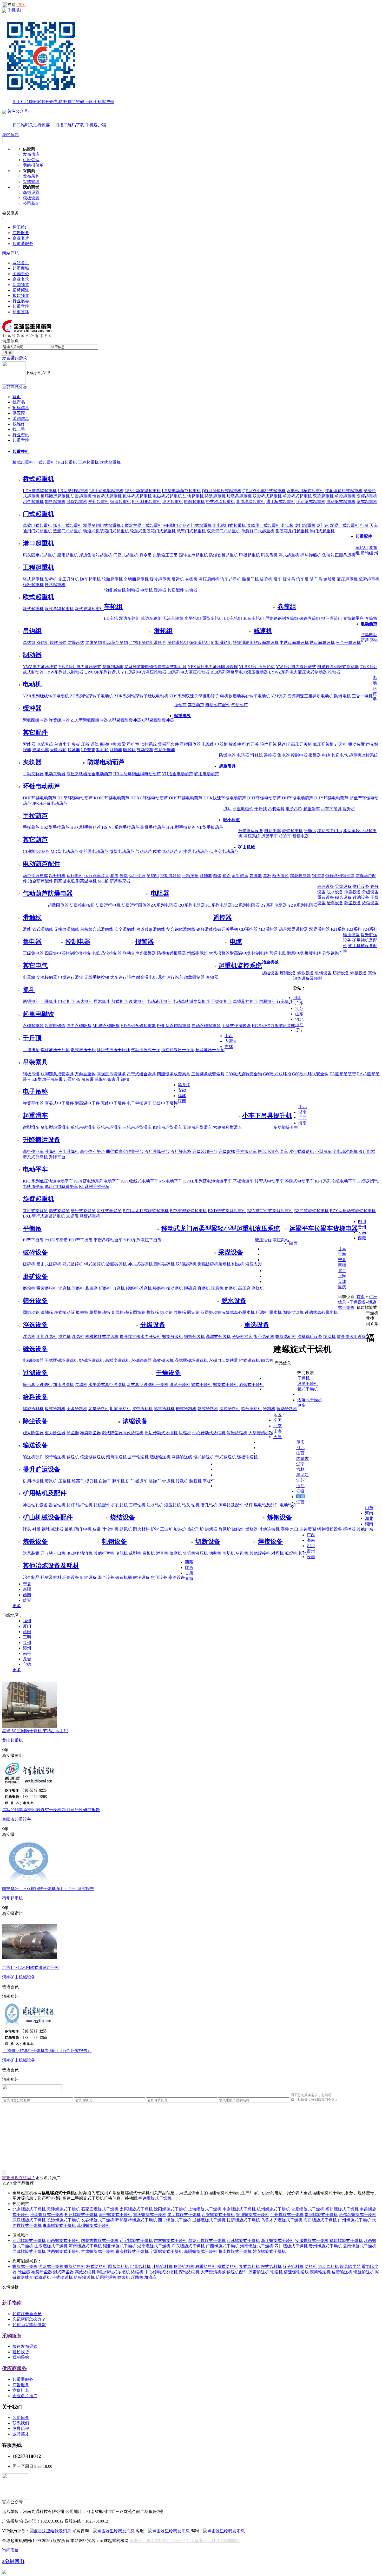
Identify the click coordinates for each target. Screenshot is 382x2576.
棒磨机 (159, 1288)
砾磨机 (146, 1288)
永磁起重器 (33, 1026)
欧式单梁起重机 (59, 609)
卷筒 (114, 876)
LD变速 (88, 750)
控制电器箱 (170, 876)
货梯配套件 (168, 744)
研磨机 (105, 1288)
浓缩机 (185, 1433)
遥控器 (270, 755)
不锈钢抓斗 (221, 1001)
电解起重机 (194, 502)
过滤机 (81, 1385)
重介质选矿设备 (351, 1337)
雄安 (27, 1600)
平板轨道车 (243, 1181)
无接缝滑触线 (67, 929)
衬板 (36, 1529)
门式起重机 (45, 462)
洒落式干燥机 (252, 1385)
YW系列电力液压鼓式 (296, 667)
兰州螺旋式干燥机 (287, 2215)
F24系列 (370, 929)
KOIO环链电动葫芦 (112, 798)
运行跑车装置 (97, 876)
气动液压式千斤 (146, 1050)
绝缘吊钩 (94, 643)
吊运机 (178, 579)
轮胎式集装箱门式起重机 (153, 531)
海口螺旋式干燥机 (320, 2220)
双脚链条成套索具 (57, 1074)
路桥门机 (251, 579)
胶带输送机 (55, 1457)
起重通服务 (23, 244)
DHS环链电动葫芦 (186, 798)
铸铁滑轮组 (243, 643)
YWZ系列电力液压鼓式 (80, 667)
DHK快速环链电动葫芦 (225, 798)
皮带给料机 (142, 1409)
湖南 (302, 1112)
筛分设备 (35, 1301)
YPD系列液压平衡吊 (143, 1240)
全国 (278, 1420)
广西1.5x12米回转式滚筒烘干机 (31, 1967)
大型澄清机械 (261, 1433)
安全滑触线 (125, 929)
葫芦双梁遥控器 (293, 929)
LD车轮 (111, 618)
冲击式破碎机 (140, 1264)
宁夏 (342, 1260)
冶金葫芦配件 (41, 881)
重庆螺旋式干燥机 (150, 2215)
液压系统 (252, 836)
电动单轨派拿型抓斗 (191, 1001)
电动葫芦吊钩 (115, 643)
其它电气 (340, 755)
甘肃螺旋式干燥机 (98, 2251)
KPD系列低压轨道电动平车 (48, 1181)
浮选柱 (78, 1337)
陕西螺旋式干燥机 (63, 2251)
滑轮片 (160, 643)
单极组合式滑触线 (97, 929)
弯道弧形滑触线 (151, 929)
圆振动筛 (31, 1312)
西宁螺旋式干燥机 (175, 2220)
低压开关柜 (323, 744)
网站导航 (10, 253)
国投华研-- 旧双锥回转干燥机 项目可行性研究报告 (48, 1889)
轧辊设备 (88, 1577)
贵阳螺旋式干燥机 (321, 2215)
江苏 (299, 1008)
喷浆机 (51, 1481)
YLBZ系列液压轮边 (257, 667)
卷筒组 (287, 607)
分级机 (238, 1337)
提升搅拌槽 (130, 1337)
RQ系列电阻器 (192, 905)
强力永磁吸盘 (79, 1026)
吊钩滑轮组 (178, 643)
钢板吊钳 (31, 1074)
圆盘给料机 (77, 1409)
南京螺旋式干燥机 (239, 2209)
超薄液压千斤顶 (210, 1050)
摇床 (248, 1337)
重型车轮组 (213, 618)
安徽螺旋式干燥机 (312, 2241)
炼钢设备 (288, 973)
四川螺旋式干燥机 (291, 2246)
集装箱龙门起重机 (292, 531)
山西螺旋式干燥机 (63, 2241)
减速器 (57, 1529)
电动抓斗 (67, 1001)
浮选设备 (353, 892)
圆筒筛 (139, 1312)
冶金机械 (270, 962)
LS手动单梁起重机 (106, 491)
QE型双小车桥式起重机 (264, 491)
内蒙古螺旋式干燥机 (100, 2241)
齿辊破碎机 (208, 1264)
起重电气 (182, 716)
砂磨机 (132, 1288)
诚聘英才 (21, 2434)
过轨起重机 (193, 496)
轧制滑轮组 (221, 643)
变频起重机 (367, 496)
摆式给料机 (230, 1409)
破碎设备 (326, 886)
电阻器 (243, 755)
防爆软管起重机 (223, 555)
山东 (299, 1014)
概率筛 (82, 1312)
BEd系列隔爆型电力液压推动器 (239, 672)
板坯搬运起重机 (55, 496)
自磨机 (118, 1288)
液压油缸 (263, 1240)
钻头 (186, 1505)
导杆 (267, 876)
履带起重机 (160, 579)
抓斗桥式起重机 (137, 496)
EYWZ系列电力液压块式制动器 (298, 672)
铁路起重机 (55, 585)
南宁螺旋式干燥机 (115, 2215)
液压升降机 (69, 1151)
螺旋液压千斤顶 (55, 1050)
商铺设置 (31, 192)
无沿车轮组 (173, 618)
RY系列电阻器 (274, 905)
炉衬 (155, 1529)
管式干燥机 (202, 1385)
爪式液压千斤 (83, 1050)
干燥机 (162, 1385)
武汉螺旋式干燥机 (29, 2220)
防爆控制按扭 (82, 905)
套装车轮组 (254, 618)
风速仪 (284, 744)
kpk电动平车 (171, 1181)
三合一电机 (362, 696)
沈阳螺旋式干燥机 (170, 2209)
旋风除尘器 (33, 1433)
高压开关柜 (301, 744)
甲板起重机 (249, 555)
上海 (342, 1276)
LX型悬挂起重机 (73, 491)
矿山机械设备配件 (48, 1517)
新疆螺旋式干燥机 (201, 2251)
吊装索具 (276, 809)
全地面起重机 (136, 579)
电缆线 (208, 744)
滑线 (27, 929)
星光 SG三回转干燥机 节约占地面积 (35, 1731)
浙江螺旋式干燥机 (278, 2241)
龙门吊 (323, 525)
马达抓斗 (84, 1001)
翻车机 (118, 1481)
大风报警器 (219, 953)
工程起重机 (88, 462)
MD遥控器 (268, 929)
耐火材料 (141, 1529)
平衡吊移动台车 (108, 1240)
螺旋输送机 (160, 1457)
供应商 (19, 413)
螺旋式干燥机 (226, 1385)
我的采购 (21, 2357)
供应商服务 (14, 2368)
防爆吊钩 (76, 643)
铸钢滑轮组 (200, 643)
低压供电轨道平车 (61, 1187)
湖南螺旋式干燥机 (154, 2246)
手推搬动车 (246, 1151)
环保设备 (71, 1577)
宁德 (27, 1664)
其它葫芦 (196, 705)
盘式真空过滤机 (141, 1385)
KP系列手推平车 (94, 1187)
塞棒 (285, 1529)
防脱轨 (129, 750)
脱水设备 (335, 892)
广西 (302, 1117)
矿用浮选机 (47, 1337)
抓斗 (227, 809)
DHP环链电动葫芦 (40, 798)
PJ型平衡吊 (33, 1240)
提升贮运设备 (42, 1469)
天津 (342, 1282)
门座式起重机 (126, 555)
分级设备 (370, 892)
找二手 (19, 429)
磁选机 (267, 1360)
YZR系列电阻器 (303, 905)
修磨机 (176, 1553)
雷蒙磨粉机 (47, 1288)
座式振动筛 (64, 1312)
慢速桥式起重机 (107, 496)
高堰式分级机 (218, 1337)
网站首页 (21, 263)
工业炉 (166, 1529)
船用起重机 (68, 555)
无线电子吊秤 (113, 1103)
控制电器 (299, 755)
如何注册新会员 (27, 2314)
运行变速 (137, 876)
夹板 (76, 744)
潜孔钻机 (209, 1505)
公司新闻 (31, 203)
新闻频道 (21, 285)
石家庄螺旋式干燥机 (100, 2209)
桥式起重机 (23, 462)
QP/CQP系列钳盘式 (102, 672)
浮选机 (29, 1337)
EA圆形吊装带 (343, 1074)
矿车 (130, 1481)
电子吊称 (294, 809)
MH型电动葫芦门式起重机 (187, 525)
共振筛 (180, 1312)
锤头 (27, 1529)
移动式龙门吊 (330, 831)
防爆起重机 (81, 496)
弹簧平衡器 (33, 1103)
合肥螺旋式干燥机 (308, 2209)
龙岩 (27, 1659)
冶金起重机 (33, 502)
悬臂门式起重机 (191, 531)
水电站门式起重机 (229, 525)
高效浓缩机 (133, 1433)
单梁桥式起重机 (297, 496)
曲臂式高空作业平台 (125, 1151)
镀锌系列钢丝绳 (340, 876)
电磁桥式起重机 (167, 496)
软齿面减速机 (266, 643)
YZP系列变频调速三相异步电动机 (302, 696)
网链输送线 (182, 1457)
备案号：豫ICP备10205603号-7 (157, 2541)
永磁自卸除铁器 (223, 1360)
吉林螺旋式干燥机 (170, 2241)
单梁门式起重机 (37, 525)
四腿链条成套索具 (174, 1074)
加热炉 (180, 1529)
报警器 (315, 755)
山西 (229, 1036)
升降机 (51, 1151)
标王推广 (21, 227)
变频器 (212, 977)
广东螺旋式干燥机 (188, 2246)
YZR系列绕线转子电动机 (46, 696)
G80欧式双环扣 (277, 1074)
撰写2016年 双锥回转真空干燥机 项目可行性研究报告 (51, 1810)
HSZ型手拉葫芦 (55, 827)
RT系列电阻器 (219, 905)
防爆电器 (227, 755)
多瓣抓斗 (137, 1001)
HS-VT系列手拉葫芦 (121, 827)
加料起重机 (55, 502)
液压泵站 (281, 1240)
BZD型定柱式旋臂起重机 (146, 1211)
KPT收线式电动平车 (140, 1181)
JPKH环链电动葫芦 (50, 803)
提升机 (349, 809)
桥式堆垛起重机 (220, 502)
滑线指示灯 (197, 953)
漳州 (27, 1648)
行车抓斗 (285, 1001)
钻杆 (71, 1505)
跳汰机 (330, 1337)
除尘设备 (353, 903)
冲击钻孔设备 (35, 1505)
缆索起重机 (369, 579)
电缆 (326, 755)
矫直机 (162, 1553)
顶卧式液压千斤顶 (113, 1050)
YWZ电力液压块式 (40, 667)
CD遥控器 (248, 929)
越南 (27, 1595)
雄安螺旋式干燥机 (269, 2251)
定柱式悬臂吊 (109, 1211)
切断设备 (341, 973)
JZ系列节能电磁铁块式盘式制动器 (155, 667)
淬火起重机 (173, 502)
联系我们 (21, 2423)
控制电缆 (91, 953)
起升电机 (57, 876)
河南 (297, 998)
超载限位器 (58, 905)
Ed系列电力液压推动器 (188, 672)
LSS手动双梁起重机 (143, 491)
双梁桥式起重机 (267, 496)
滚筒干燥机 (180, 1385)
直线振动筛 (122, 1312)
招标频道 (21, 290)
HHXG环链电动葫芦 (149, 798)
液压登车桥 (181, 1151)
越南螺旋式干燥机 (235, 2251)
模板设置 (31, 198)
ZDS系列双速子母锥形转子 (194, 696)
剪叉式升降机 (35, 1157)
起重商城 (21, 268)
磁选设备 (343, 897)
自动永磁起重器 (206, 1026)
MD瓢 (103, 881)
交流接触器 (47, 977)
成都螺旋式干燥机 (209, 2220)
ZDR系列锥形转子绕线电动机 (141, 696)
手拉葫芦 (35, 816)
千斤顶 (261, 809)
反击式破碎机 (49, 1264)
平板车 (209, 1481)
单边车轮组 (151, 618)
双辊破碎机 (186, 1264)
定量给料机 (99, 1409)
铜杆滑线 (205, 929)
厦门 (27, 1626)
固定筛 (193, 1312)
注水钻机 (155, 1505)
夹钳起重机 (99, 502)
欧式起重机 (110, 462)
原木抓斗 (102, 1001)
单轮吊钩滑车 (83, 1127)
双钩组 (43, 643)
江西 (182, 1101)
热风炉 (225, 1529)
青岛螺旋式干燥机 (59, 2225)
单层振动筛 (100, 1312)
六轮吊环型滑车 (228, 1127)
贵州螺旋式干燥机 (325, 2246)
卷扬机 (191, 579)
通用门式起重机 (37, 531)
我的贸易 (10, 135)
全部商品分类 (15, 387)
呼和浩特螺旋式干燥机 (136, 2220)
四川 (362, 1222)
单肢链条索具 (107, 1079)
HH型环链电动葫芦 (75, 798)
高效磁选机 (163, 1360)
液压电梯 (367, 1151)
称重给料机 (164, 1409)
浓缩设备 (370, 903)
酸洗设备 (141, 1577)
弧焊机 (291, 1553)
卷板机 (149, 1553)
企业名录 (21, 279)
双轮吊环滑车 (109, 1127)
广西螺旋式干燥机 (222, 2246)
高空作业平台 (93, 1151)
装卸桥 (287, 525)
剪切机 (229, 1553)
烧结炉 (238, 1529)
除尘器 (73, 1433)
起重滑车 (312, 809)
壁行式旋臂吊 (83, 1211)
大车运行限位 (123, 977)
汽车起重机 (231, 579)
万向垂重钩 (85, 1074)
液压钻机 (173, 1505)
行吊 (364, 525)
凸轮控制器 (111, 953)
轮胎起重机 (112, 579)
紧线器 (29, 744)
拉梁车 (285, 836)
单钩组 (29, 643)
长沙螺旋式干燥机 (63, 2220)
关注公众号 (56, 118)
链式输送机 (204, 1457)
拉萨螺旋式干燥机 (243, 2220)
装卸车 (155, 1481)
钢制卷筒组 (288, 618)
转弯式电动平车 (269, 1181)
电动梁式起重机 (341, 502)
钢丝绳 (318, 876)
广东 (299, 1003)
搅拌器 (349, 1529)
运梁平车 (269, 836)
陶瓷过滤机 (293, 1312)
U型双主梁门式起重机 (142, 525)
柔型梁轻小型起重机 (227, 1228)
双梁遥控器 (319, 929)
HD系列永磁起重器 (138, 1026)
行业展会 (21, 301)
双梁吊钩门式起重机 (102, 525)
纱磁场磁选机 (91, 1360)
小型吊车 (323, 1151)
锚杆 (248, 1505)
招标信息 (21, 408)
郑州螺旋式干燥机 (81, 2215)
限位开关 (268, 744)
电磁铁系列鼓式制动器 (338, 667)
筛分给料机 (252, 1409)
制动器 (133, 590)
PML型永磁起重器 (174, 1026)
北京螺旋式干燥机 (29, 2209)
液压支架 (254, 1264)
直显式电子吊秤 (59, 1103)
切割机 (215, 1553)
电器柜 (221, 744)
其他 (263, 1529)
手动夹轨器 (33, 774)
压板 (85, 744)
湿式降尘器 (112, 1433)
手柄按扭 (190, 876)
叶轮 (106, 1529)
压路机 (64, 1481)
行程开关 (251, 744)
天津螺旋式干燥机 (63, 2209)
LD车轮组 (233, 618)
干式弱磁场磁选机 (61, 1360)
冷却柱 (73, 1553)
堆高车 (78, 1481)
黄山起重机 (12, 1740)
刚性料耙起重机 (147, 502)
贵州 (362, 1227)
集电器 (284, 755)
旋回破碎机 (116, 1264)
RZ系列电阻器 (246, 905)
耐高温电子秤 (87, 1103)
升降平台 (57, 1157)
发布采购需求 (15, 358)
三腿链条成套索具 (208, 1074)
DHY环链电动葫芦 (331, 798)
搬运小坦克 (268, 1151)
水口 (294, 1529)
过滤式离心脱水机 (321, 1312)
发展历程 (21, 2428)
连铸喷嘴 (308, 1529)
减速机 (120, 590)
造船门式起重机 (68, 531)
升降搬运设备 (251, 831)
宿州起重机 (12, 1898)
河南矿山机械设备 (19, 1977)
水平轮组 (193, 618)
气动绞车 (145, 750)
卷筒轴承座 (353, 618)
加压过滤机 (63, 1385)
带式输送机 (226, 1457)
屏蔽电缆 (313, 953)
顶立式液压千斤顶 (178, 1050)
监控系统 (149, 744)
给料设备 (335, 903)
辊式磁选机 (249, 1360)
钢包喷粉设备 (330, 1529)
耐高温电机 (86, 881)
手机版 (60, 56)
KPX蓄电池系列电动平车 (97, 1181)
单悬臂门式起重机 (258, 531)
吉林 (229, 1047)
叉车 (284, 1151)
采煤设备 (343, 886)
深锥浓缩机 (237, 1433)
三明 (27, 1637)
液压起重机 (347, 579)
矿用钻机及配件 (45, 1493)
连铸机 (273, 1529)
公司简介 (21, 2418)
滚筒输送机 (116, 1457)
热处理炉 (195, 1529)
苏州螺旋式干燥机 (94, 2225)
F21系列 (338, 929)
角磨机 (231, 1288)
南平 (27, 1653)
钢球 (46, 1529)
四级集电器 (55, 953)
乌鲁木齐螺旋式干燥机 (282, 2220)
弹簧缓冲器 (59, 720)
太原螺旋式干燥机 (136, 2209)
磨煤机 (258, 1288)
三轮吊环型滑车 (137, 1127)
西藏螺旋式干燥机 (29, 2251)
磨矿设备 (361, 886)
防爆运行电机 (108, 905)
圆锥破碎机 (164, 1264)
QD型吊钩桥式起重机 (222, 491)
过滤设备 (361, 897)
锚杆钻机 (84, 1505)
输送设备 (351, 935)
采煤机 (225, 1264)
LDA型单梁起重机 (40, 491)
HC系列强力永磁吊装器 (274, 1026)
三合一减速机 (348, 643)
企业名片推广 (25, 2396)
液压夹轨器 (77, 774)
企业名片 (21, 238)
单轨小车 (62, 744)
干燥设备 (168, 1373)
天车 (374, 525)
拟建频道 (21, 295)
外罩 (124, 876)
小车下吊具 (331, 809)
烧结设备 (270, 973)
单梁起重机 (345, 496)
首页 (17, 397)
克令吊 (146, 555)
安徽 (182, 1090)
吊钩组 (367, 553)
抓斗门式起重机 (68, 525)
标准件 (235, 744)
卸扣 (125, 1079)
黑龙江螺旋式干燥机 (207, 2241)
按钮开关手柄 (226, 929)
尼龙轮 (271, 618)
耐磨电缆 (295, 953)
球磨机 (217, 1288)
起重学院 (21, 306)
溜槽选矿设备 (310, 1337)
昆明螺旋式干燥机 (184, 2215)
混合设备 (106, 1577)
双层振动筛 (211, 1312)
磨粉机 (29, 1288)
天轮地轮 (58, 750)
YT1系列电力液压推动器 (144, 672)
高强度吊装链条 (111, 1074)
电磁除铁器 (33, 1360)
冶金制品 (31, 1577)
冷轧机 (122, 1553)
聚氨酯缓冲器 (35, 720)
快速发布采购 (25, 2346)
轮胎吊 (330, 579)
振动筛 (166, 1312)
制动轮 (102, 750)
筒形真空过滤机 (37, 1385)
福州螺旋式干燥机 (342, 2209)
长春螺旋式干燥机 (98, 2220)
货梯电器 (301, 836)
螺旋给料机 (33, 1409)
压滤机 (262, 1312)
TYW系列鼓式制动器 (64, 672)
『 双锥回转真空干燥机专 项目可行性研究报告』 (47, 2051)
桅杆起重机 (33, 585)
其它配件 (176, 590)
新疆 (342, 1265)
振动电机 (108, 744)
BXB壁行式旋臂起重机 (44, 1216)
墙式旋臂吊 (59, 1211)
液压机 (202, 1553)
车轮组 (362, 548)
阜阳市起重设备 (17, 1819)
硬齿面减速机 (322, 643)
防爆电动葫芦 (106, 762)
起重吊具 (227, 766)
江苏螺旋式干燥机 (243, 2241)
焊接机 (264, 1553)
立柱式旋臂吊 (35, 1211)
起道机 (341, 744)
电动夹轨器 (55, 774)
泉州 (27, 1643)
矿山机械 (247, 847)
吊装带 (88, 1079)
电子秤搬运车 (139, 1103)
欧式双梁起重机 (89, 609)
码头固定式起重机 (39, 555)
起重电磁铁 (243, 809)
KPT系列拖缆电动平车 (336, 1181)
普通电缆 (278, 953)
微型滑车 (31, 1127)
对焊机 (278, 1553)
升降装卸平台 (205, 1151)
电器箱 (29, 977)
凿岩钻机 (57, 1505)
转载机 (182, 1481)
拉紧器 (74, 750)
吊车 (278, 579)
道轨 (95, 744)
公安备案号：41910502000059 (213, 2541)
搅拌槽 (64, 1337)
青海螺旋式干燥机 (132, 2251)
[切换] (21, 5)
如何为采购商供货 (29, 2325)
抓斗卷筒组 (332, 618)
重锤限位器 (190, 744)
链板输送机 (247, 1457)
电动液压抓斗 (159, 1001)
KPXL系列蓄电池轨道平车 (208, 1181)
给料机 (269, 1409)
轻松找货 (21, 2352)
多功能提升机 (286, 1127)
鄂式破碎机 (73, 1264)
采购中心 (21, 274)
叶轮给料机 (121, 1409)
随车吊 (316, 579)
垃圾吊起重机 (239, 496)
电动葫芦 (369, 624)
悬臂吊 (72, 1216)
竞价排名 (21, 2390)
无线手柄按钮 (97, 977)
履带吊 (289, 579)
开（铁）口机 (53, 1553)
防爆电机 (343, 696)
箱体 (217, 876)
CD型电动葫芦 (36, 851)
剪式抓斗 (120, 1001)
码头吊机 (269, 555)
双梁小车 (41, 750)
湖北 (302, 1107)
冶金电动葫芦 (100, 774)
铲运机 (168, 1481)
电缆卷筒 (45, 744)
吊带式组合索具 (141, 1074)
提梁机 (266, 579)
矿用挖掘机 (33, 1481)
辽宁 (299, 1030)
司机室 (133, 744)
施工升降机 (69, 579)
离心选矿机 (264, 1337)
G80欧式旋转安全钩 (244, 1074)
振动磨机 (175, 1288)
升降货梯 (227, 1151)
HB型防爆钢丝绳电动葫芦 (137, 774)
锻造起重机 (121, 502)
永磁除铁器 (141, 1360)
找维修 (19, 424)
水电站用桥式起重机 (305, 491)
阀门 (78, 1529)
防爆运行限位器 (136, 905)
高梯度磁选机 (117, 1360)
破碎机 (29, 1264)
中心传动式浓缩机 (209, 1433)
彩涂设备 (177, 1577)
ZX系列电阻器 (164, 905)
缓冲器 (160, 590)
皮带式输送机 (301, 1151)
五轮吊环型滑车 (197, 1127)
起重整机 (21, 451)
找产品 (19, 402)
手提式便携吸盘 (236, 1026)
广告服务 (21, 233)
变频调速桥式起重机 (344, 491)
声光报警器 (146, 953)
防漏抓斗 (267, 1001)
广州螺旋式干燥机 (354, 2220)
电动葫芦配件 (218, 705)
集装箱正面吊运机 (339, 555)
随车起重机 (90, 579)
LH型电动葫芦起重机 (181, 491)
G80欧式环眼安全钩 (310, 1074)
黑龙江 (184, 1085)
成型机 (135, 1553)
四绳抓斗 (49, 1001)
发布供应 (31, 154)
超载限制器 (300, 876)
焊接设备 (359, 973)
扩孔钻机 (120, 1505)
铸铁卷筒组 (310, 618)
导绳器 (256, 876)
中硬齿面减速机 (294, 643)
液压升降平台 (157, 1151)
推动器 (334, 672)
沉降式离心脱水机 (238, 1312)
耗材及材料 (51, 1577)
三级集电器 (33, 953)
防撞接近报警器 (172, 953)
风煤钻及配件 (231, 1505)
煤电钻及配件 (266, 1505)
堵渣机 (86, 1553)
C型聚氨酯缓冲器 (158, 720)
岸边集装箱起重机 (96, 555)
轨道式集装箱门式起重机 (106, 531)
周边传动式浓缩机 (161, 1433)
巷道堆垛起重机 (251, 502)
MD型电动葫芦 (64, 851)
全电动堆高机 (345, 1151)
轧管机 (189, 1553)
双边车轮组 (129, 618)
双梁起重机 (323, 496)
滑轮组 (163, 631)
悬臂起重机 (90, 1216)
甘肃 (342, 1249)
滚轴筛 (47, 1312)
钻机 (195, 1505)
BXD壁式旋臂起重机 (227, 1211)
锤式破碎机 (95, 1264)
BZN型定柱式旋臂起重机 (270, 1211)
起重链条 (72, 1079)
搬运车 (141, 1481)
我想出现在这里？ (19, 2178)
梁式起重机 (367, 502)
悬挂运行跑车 (170, 977)
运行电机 (75, 876)
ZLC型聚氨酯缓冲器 (89, 720)
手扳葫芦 (31, 827)
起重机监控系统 (364, 755)
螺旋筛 (153, 1312)
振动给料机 (287, 1409)
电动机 (147, 590)
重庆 (342, 1287)
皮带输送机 (138, 1457)
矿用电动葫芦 (207, 774)
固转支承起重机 (193, 555)
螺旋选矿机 (286, 1337)
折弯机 (108, 1553)
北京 (342, 1271)
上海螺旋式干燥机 (205, 2209)
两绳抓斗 (31, 1001)
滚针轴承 (240, 876)
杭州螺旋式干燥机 (273, 2209)
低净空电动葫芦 (224, 851)
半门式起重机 (322, 531)
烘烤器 (211, 1529)
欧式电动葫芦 (166, 851)
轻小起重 (232, 820)
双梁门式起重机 (345, 525)
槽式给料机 (186, 1409)
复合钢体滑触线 (181, 929)
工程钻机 (137, 1505)
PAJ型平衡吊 (56, 1240)
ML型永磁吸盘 (106, 1026)
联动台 (129, 953)
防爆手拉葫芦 (153, 827)
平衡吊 (310, 831)
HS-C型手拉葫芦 (86, 827)
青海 (342, 1254)
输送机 (73, 1457)
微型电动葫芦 (122, 851)
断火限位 (281, 876)
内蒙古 (231, 1041)
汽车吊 (302, 579)
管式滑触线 (43, 929)
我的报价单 (33, 165)
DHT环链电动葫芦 (264, 798)
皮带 (97, 1529)
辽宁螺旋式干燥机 (136, 2241)
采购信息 (21, 419)
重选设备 (326, 897)
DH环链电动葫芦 (298, 798)
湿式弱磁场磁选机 (191, 1360)
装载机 (195, 1481)
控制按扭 (74, 953)
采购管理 (31, 182)
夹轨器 (191, 590)
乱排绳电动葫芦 (194, 851)
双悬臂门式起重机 (223, 531)
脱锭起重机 (77, 502)
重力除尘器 (55, 1433)
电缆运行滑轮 (71, 977)
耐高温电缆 (64, 881)
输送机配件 (33, 1457)
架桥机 (51, 579)
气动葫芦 (240, 705)
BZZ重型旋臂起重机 (188, 1211)
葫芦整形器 (120, 881)
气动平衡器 (165, 750)
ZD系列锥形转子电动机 (91, 696)
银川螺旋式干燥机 (253, 2215)
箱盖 (227, 876)
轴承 (69, 1529)
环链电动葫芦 (42, 786)
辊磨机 (64, 1288)
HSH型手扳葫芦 (181, 827)
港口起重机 (67, 462)
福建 (182, 1096)
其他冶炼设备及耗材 (51, 1566)
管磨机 (78, 1288)
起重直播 (21, 312)
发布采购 (31, 176)
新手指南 (12, 2303)
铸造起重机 (215, 496)
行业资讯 (21, 435)
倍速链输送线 (93, 1457)
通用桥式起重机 (281, 502)
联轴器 (116, 750)
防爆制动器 (113, 667)
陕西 (293, 1243)
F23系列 (354, 929)
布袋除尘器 (90, 1433)
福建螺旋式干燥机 (155, 2198)
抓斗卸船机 (311, 555)
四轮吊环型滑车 (167, 1127)
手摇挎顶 (31, 1050)
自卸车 (105, 1481)
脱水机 (275, 1312)
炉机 (114, 1529)
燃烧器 (252, 1529)
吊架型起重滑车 (55, 1127)
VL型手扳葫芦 (210, 827)
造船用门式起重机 (264, 525)
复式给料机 (208, 1409)
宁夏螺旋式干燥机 (166, 2251)
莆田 (27, 1632)
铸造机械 (124, 1577)
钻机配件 (102, 1505)
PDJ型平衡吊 (81, 1240)
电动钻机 (288, 1505)
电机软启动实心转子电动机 (245, 696)
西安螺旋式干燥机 (218, 2215)
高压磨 (244, 1288)
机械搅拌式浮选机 (102, 1337)
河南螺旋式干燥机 (85, 2246)
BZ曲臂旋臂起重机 (311, 1211)
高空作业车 (33, 1151)
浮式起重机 (289, 555)
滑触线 (256, 755)
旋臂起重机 (292, 831)
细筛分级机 (194, 1337)
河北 (299, 1019)
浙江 (299, 1025)
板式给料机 (55, 1409)
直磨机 (204, 1288)
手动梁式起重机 (311, 502)
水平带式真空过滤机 (107, 1385)
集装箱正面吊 (165, 555)
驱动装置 (357, 744)
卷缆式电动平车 (299, 1181)
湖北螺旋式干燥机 (120, 2246)
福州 (27, 1621)
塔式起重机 (33, 579)
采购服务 (12, 2336)
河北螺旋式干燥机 (29, 2241)
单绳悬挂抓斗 (245, 1001)
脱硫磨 (190, 1288)
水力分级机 (151, 1337)
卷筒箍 (371, 618)
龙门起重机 (305, 525)
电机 (87, 1529)
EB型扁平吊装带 (47, 1079)
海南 (302, 1123)
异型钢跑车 (333, 953)
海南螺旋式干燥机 (257, 2246)
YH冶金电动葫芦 (177, 774)
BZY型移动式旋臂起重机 (353, 1211)
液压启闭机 (209, 579)
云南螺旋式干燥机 (360, 2246)
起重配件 (364, 536)
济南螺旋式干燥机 (47, 2215)
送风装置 (31, 1553)
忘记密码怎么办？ (29, 2319)
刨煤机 (238, 1264)
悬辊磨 (91, 1288)
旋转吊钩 (58, 643)
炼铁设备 (306, 973)
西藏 (362, 1238)
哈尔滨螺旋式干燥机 (358, 2215)
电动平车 (273, 831)
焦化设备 (159, 1577)
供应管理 (31, 160)
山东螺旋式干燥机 (51, 2246)
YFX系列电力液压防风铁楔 (213, 667)
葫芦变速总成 (35, 876)
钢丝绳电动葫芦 (94, 851)
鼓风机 (126, 1529)
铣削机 (242, 1553)
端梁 (122, 744)
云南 (362, 1232)
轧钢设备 (323, 973)
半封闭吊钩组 (141, 643)
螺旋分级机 (173, 1337)
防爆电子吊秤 (165, 1103)
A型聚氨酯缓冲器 (125, 720)
